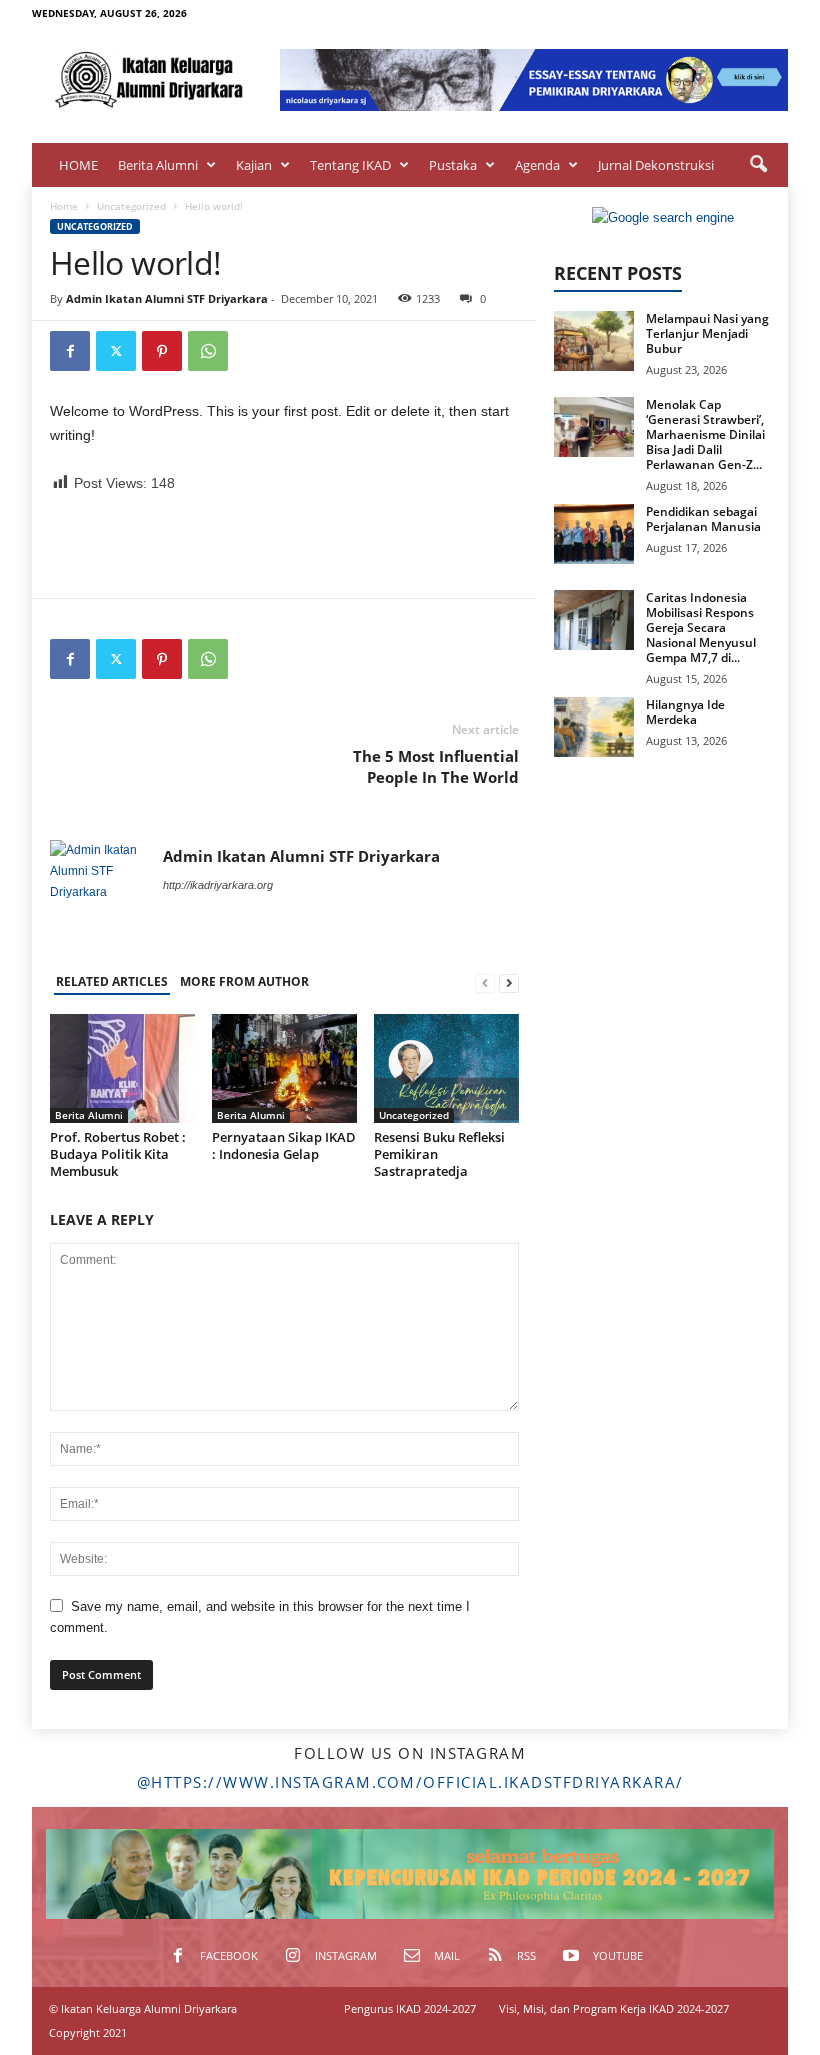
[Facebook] (649, 13)
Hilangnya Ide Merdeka (685, 712)
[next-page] (509, 982)
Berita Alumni (158, 165)
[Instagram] (680, 13)
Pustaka (453, 165)
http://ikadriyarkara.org (218, 885)
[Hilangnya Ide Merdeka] (594, 727)
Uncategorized (131, 206)
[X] (116, 351)
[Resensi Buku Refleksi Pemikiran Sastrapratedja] (446, 1068)
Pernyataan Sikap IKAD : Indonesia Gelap (284, 1145)
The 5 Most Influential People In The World (436, 766)
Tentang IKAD (350, 165)
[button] (758, 165)
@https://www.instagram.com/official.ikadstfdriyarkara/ (410, 1782)
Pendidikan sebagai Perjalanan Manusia (703, 519)
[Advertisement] (285, 546)
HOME (78, 165)
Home (64, 206)
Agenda (537, 165)
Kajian (254, 165)
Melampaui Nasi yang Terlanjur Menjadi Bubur (707, 333)
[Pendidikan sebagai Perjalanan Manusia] (594, 534)
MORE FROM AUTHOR (244, 981)
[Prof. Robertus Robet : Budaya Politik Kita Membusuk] (122, 1068)
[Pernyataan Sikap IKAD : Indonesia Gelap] (284, 1068)
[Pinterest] (162, 351)
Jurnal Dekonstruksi (656, 165)
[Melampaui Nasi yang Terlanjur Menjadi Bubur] (594, 341)
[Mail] (711, 13)
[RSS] (742, 13)
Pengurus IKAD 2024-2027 (410, 2008)
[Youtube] (773, 13)
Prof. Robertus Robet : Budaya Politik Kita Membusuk (118, 1154)
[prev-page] (485, 982)
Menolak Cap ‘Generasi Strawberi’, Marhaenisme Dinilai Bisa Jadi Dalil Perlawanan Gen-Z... (705, 434)
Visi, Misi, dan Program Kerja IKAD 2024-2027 (614, 2008)
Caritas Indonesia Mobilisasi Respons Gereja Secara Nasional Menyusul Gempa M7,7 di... (701, 627)
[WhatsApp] (208, 351)
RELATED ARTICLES (112, 981)
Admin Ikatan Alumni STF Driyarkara (167, 298)
